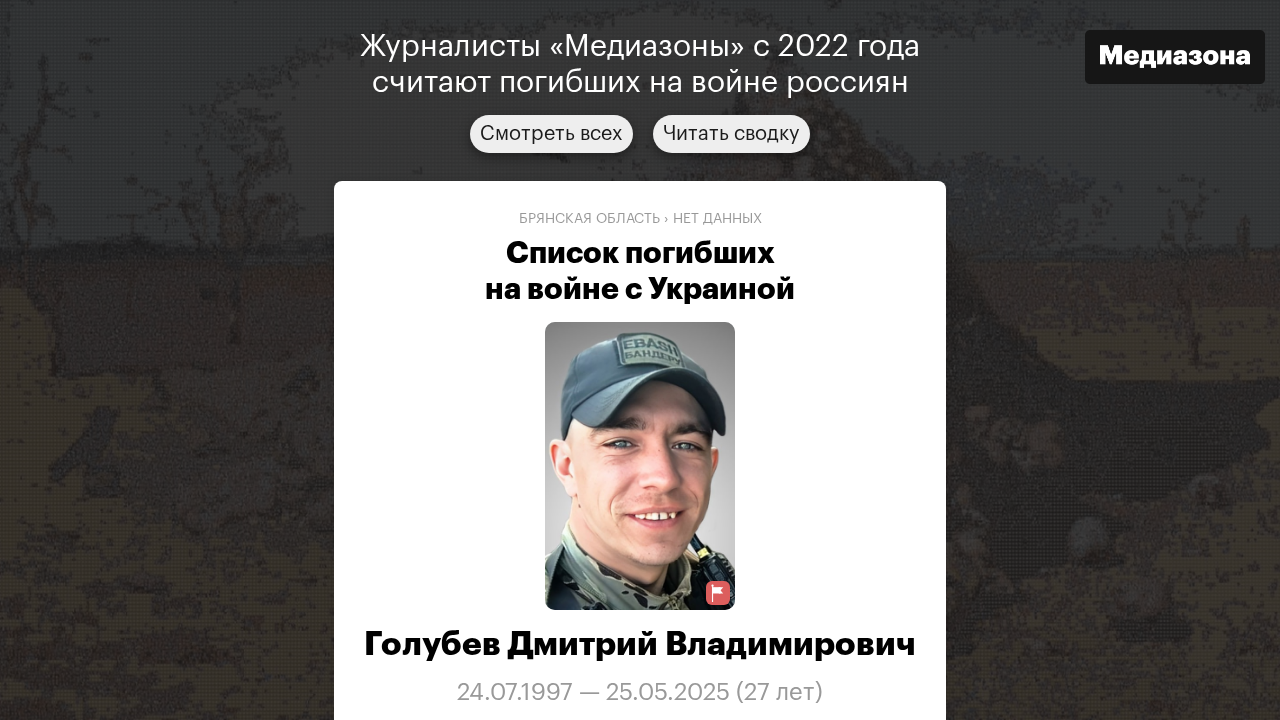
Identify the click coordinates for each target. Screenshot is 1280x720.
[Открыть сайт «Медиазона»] (1175, 59)
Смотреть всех (551, 134)
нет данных (717, 219)
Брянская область (589, 219)
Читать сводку (731, 134)
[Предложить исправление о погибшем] (718, 593)
